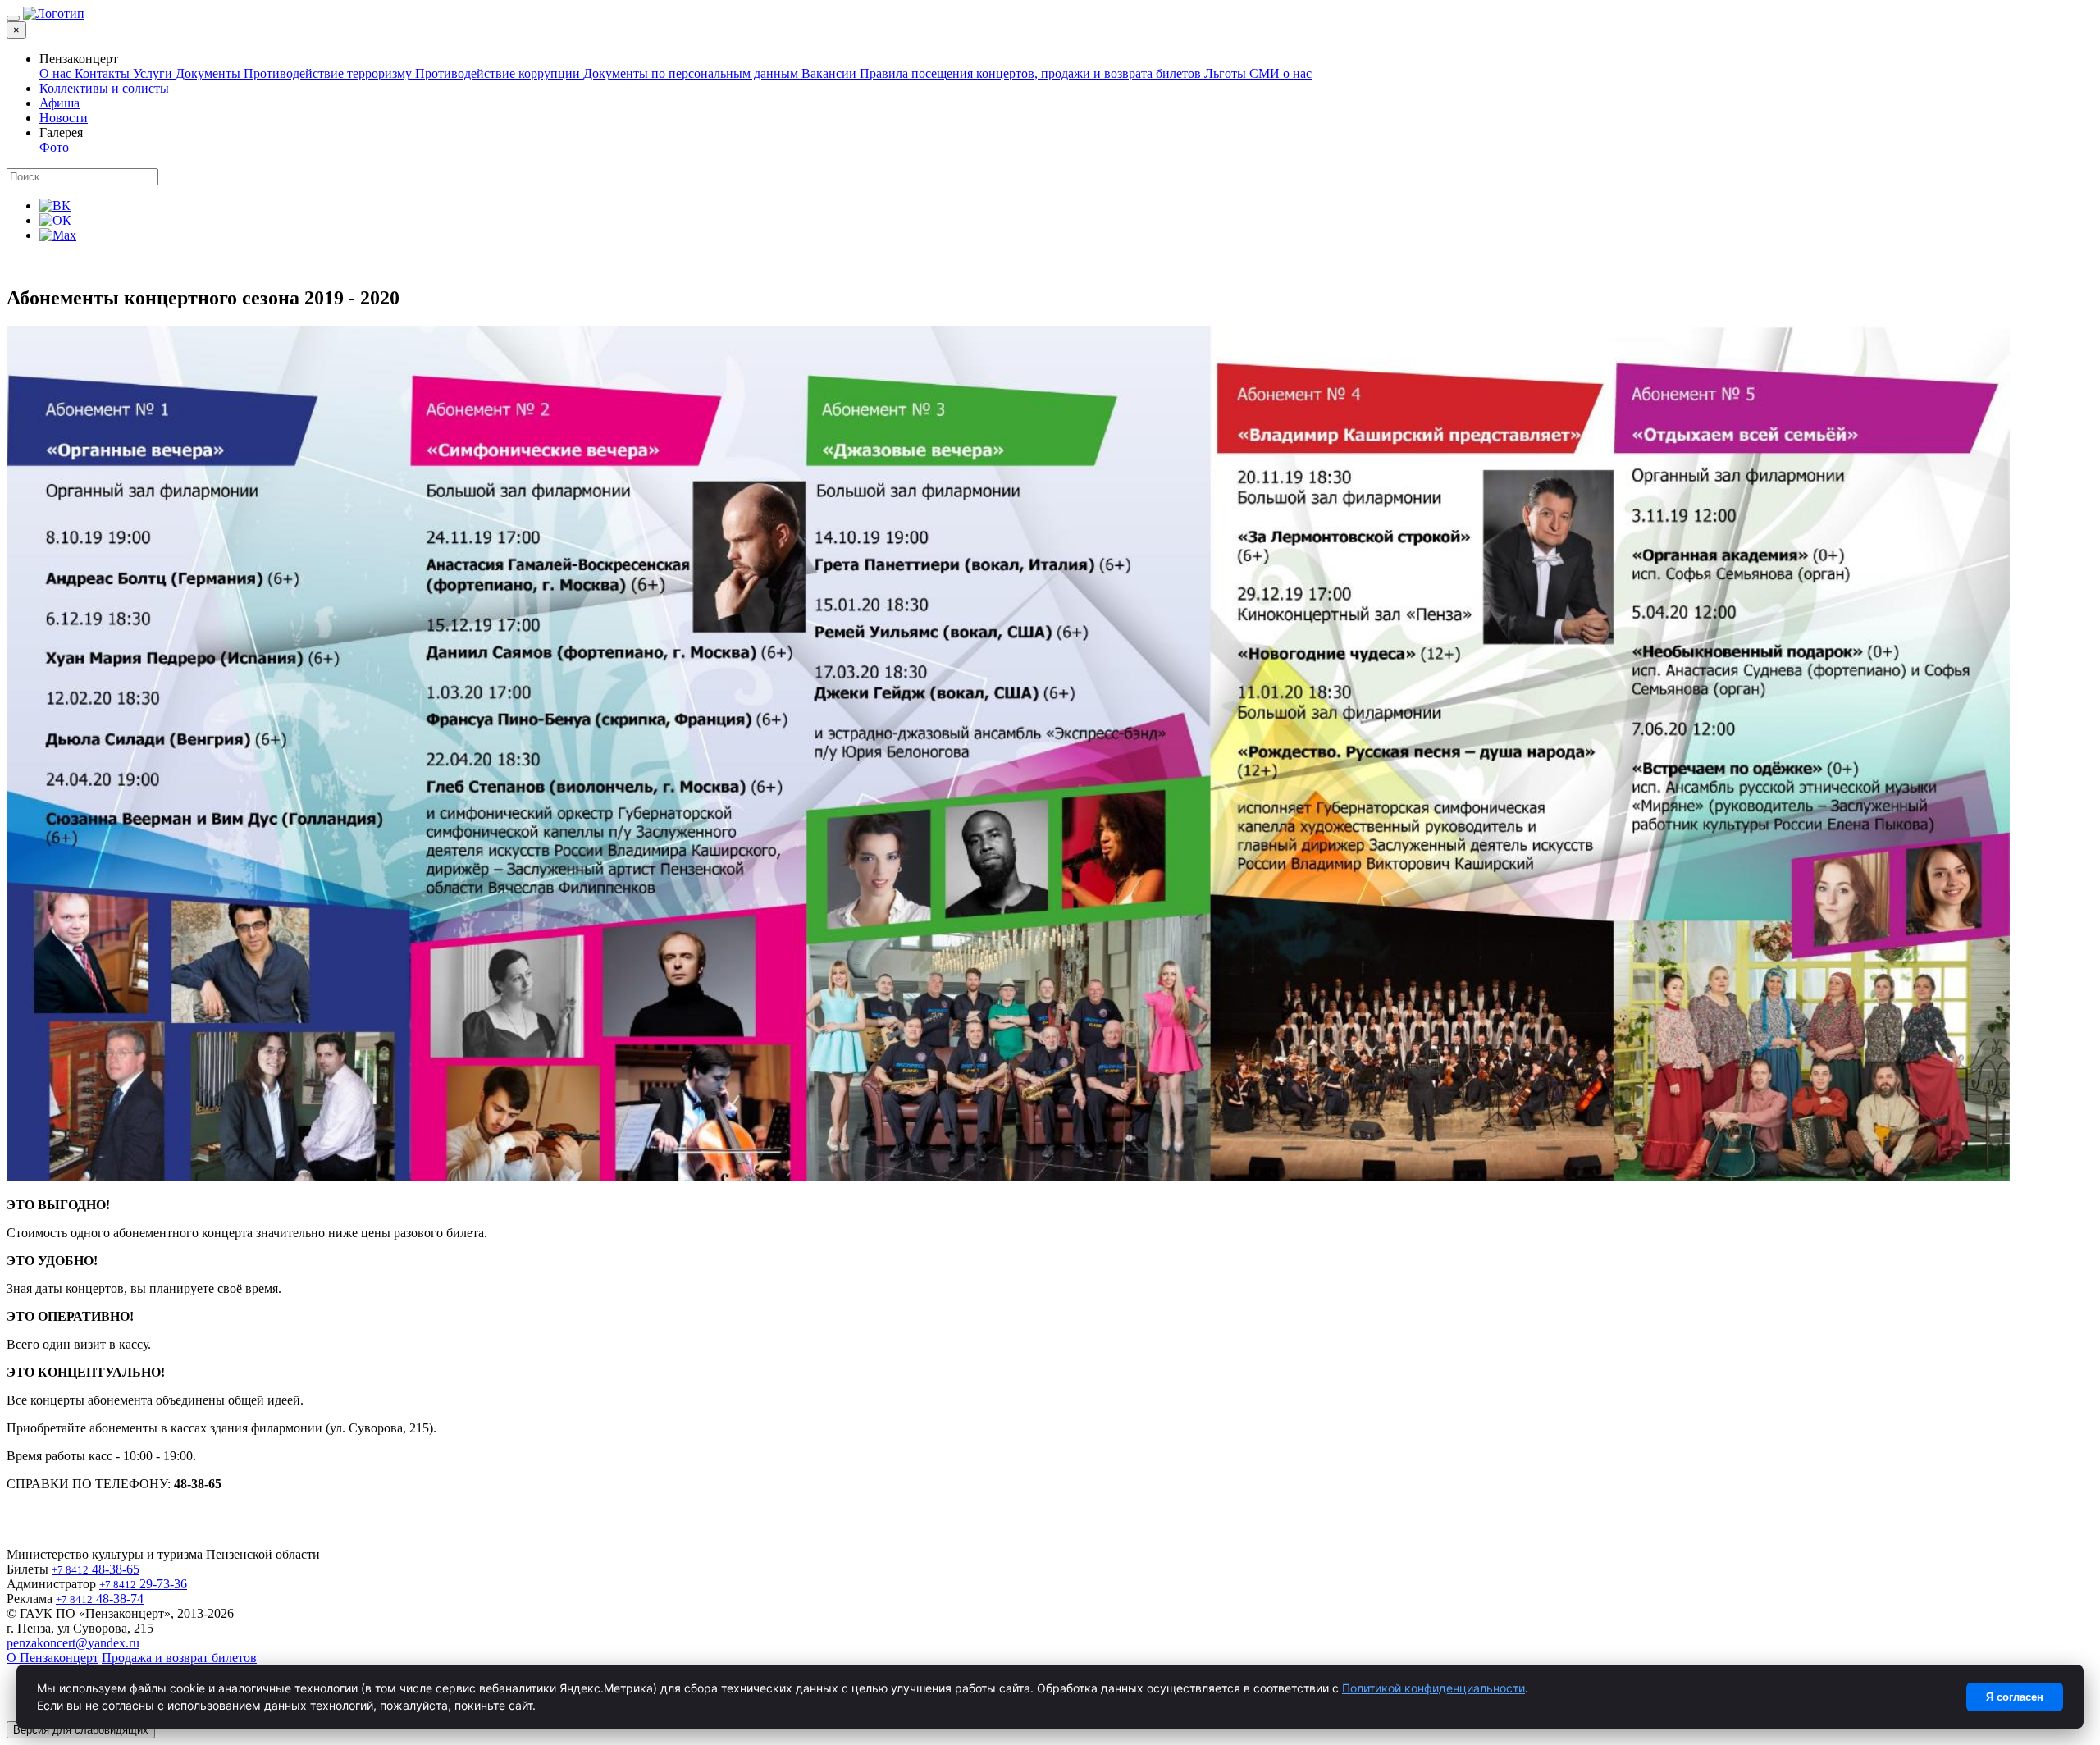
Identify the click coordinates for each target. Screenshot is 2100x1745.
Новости (64, 118)
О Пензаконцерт (52, 1658)
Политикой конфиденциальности (1433, 1688)
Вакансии (831, 73)
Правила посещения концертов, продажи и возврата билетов (1032, 73)
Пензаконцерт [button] (79, 59)
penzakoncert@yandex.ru (73, 1643)
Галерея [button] (61, 132)
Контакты (104, 73)
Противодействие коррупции (499, 73)
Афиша (59, 103)
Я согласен (2015, 1697)
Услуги (154, 73)
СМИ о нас (1281, 73)
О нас (57, 73)
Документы (210, 73)
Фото (54, 147)
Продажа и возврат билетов (179, 1658)
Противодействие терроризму (329, 73)
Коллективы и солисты (104, 88)
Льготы (1227, 73)
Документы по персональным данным (692, 73)
